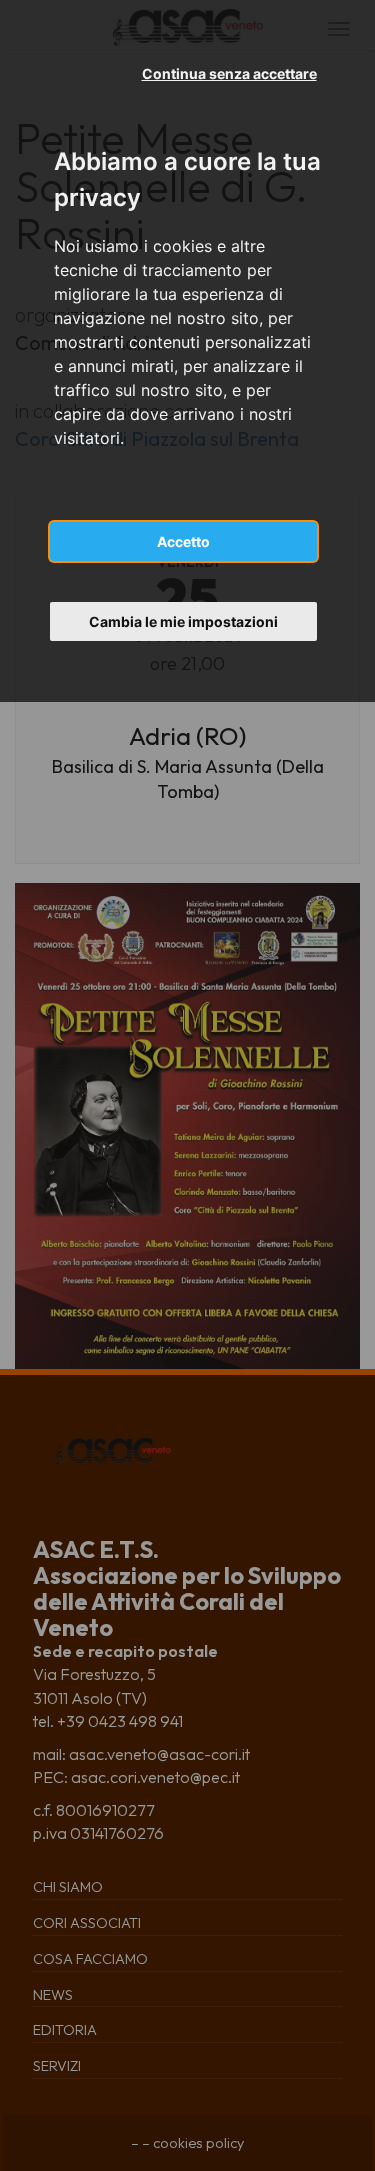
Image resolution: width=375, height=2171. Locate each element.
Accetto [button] (183, 541)
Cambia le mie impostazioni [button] (183, 621)
